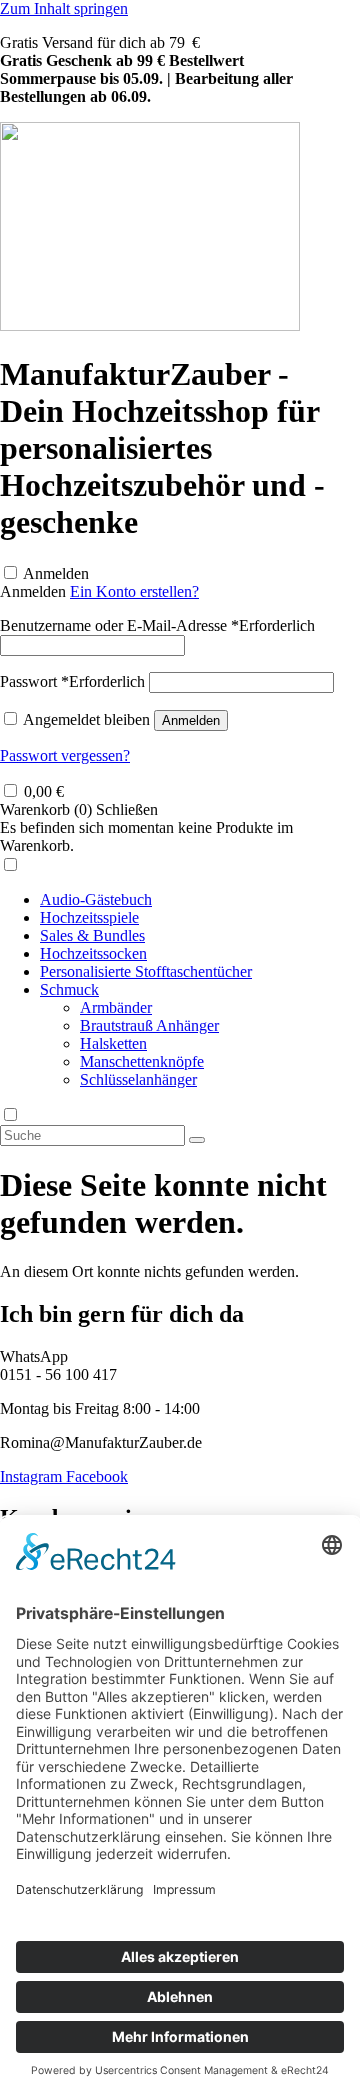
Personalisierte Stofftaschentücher (146, 971)
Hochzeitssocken (93, 953)
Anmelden (56, 573)
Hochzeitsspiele (89, 917)
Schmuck (69, 989)
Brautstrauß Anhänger (149, 1025)
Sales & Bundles (92, 935)
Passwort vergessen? (65, 755)
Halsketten (113, 1043)
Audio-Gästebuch (96, 899)
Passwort (72, 681)
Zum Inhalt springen (64, 8)
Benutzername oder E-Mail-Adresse (157, 625)
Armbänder (116, 1007)
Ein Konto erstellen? (134, 591)
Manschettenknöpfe (142, 1061)
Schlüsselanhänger (138, 1079)
